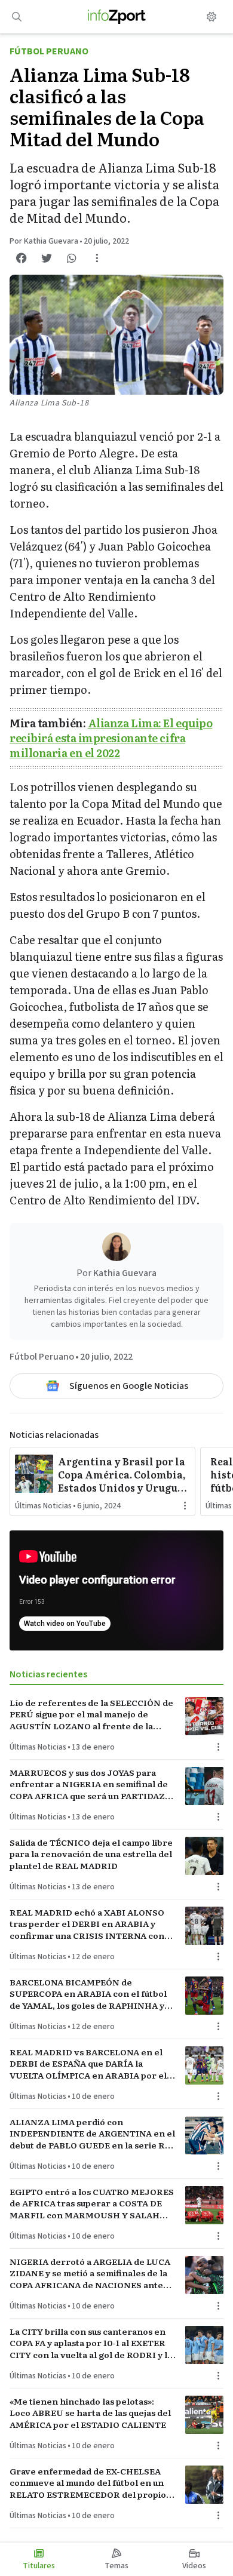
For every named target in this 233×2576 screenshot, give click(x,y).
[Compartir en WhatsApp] (72, 258)
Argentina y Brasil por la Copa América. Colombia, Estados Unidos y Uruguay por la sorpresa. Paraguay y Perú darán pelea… (124, 1474)
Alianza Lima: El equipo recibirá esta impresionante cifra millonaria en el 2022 (111, 738)
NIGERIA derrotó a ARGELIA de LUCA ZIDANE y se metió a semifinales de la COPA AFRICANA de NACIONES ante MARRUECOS (90, 2273)
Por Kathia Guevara (44, 241)
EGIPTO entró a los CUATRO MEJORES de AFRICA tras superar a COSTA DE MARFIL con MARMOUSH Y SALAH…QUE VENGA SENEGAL (92, 2203)
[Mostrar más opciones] (97, 258)
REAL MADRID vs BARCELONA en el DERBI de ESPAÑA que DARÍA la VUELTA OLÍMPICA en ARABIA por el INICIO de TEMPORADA (88, 2064)
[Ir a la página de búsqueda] (17, 17)
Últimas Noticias (43, 1506)
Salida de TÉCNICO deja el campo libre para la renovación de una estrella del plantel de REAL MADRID (91, 1854)
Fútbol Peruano (49, 51)
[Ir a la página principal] (117, 17)
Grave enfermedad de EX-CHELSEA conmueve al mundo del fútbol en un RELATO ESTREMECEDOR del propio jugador (88, 2483)
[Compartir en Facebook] (22, 258)
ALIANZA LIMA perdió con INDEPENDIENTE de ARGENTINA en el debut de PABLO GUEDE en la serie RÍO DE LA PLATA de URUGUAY (92, 2134)
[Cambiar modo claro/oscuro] (211, 17)
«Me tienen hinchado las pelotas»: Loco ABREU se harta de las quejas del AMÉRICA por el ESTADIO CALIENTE (90, 2413)
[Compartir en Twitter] (47, 258)
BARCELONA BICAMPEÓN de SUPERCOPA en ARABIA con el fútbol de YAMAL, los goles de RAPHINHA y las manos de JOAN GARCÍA (88, 1994)
